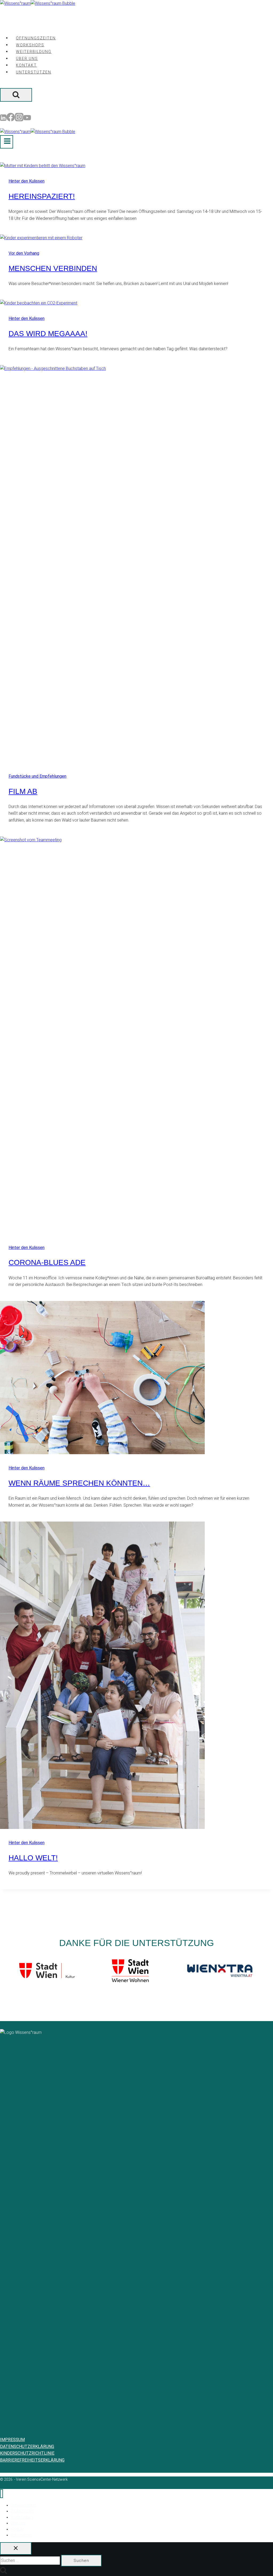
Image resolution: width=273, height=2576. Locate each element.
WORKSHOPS (30, 45)
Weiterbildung (34, 52)
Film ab (23, 791)
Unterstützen (34, 72)
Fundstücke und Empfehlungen (37, 776)
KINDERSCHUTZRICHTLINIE (27, 2453)
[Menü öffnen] (7, 142)
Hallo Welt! (33, 1858)
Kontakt (26, 65)
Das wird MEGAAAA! (48, 334)
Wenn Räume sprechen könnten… (79, 1483)
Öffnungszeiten (36, 38)
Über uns (27, 59)
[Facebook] (11, 119)
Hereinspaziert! (42, 196)
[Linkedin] (3, 119)
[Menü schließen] (1, 2494)
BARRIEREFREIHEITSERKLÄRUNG (32, 2460)
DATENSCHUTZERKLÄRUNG (27, 2447)
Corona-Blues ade (47, 1262)
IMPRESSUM (12, 2440)
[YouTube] (27, 119)
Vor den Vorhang (24, 253)
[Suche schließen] (16, 2548)
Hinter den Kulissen (27, 181)
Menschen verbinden (53, 268)
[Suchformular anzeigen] (16, 95)
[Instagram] (19, 119)
